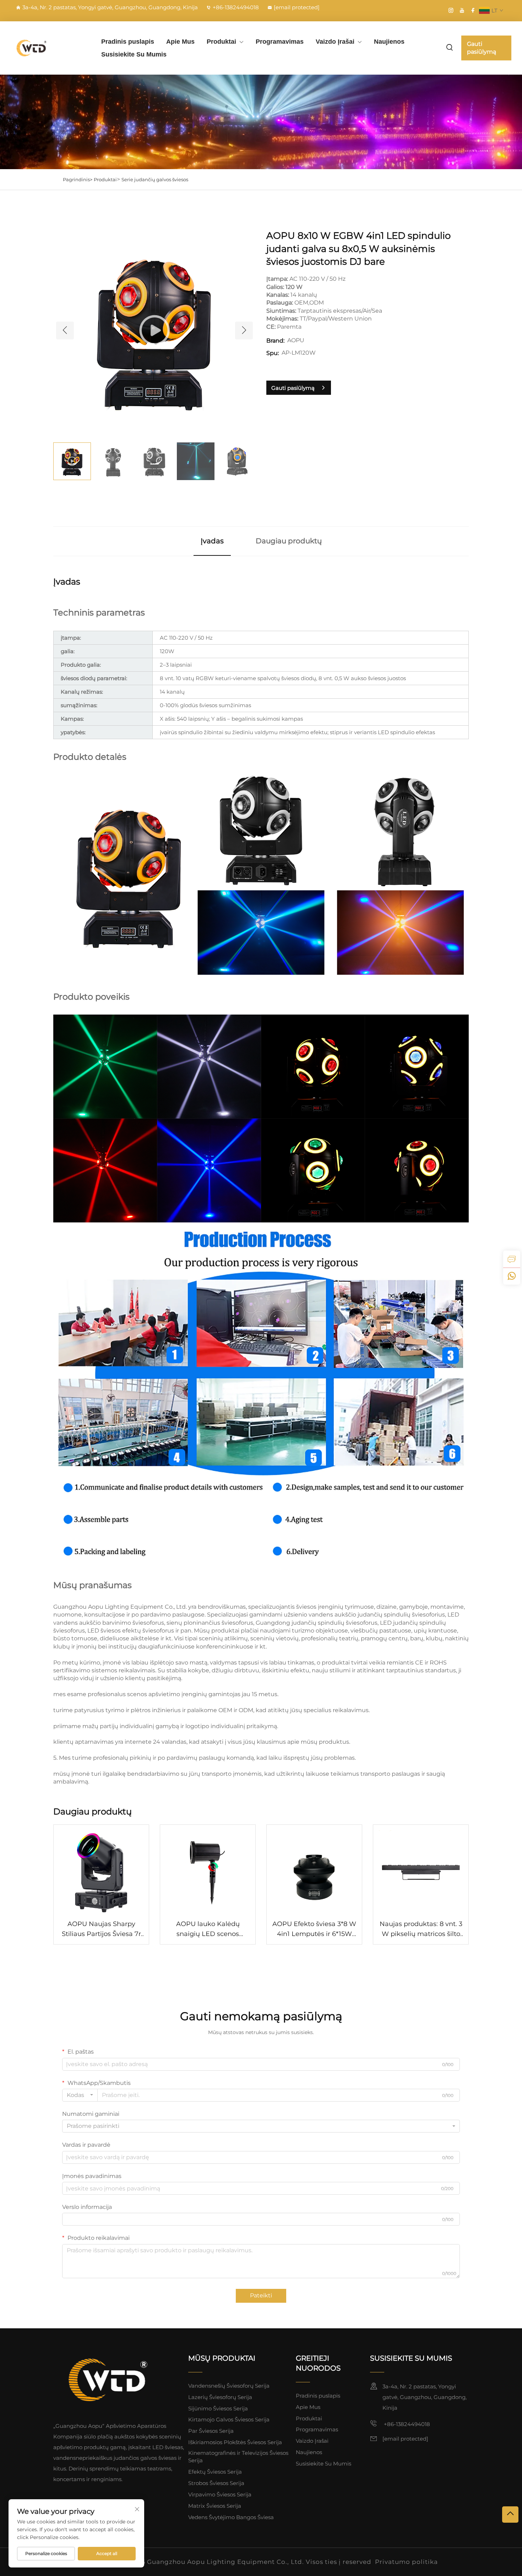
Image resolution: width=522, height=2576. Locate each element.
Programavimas (280, 42)
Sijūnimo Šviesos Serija (218, 2408)
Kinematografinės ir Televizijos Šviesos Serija (238, 2457)
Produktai (221, 42)
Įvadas (212, 541)
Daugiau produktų (289, 541)
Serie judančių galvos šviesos (155, 179)
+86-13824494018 (236, 7)
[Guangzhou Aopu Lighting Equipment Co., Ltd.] (48, 48)
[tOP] (510, 2515)
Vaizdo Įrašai (335, 42)
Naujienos (389, 42)
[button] (65, 330)
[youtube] (462, 10)
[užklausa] (512, 1259)
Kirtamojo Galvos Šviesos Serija (229, 2419)
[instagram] (451, 10)
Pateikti (261, 2295)
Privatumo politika (406, 2562)
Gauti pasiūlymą (482, 48)
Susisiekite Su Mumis (134, 54)
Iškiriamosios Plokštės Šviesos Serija (235, 2442)
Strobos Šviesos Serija (216, 2483)
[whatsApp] (512, 1276)
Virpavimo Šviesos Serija (220, 2494)
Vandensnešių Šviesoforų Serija (229, 2386)
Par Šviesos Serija (211, 2431)
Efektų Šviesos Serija (215, 2472)
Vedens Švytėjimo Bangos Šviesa (231, 2517)
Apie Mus (180, 42)
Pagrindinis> (78, 179)
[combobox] (80, 2095)
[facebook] (473, 10)
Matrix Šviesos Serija (215, 2506)
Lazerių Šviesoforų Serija (220, 2397)
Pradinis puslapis (128, 42)
